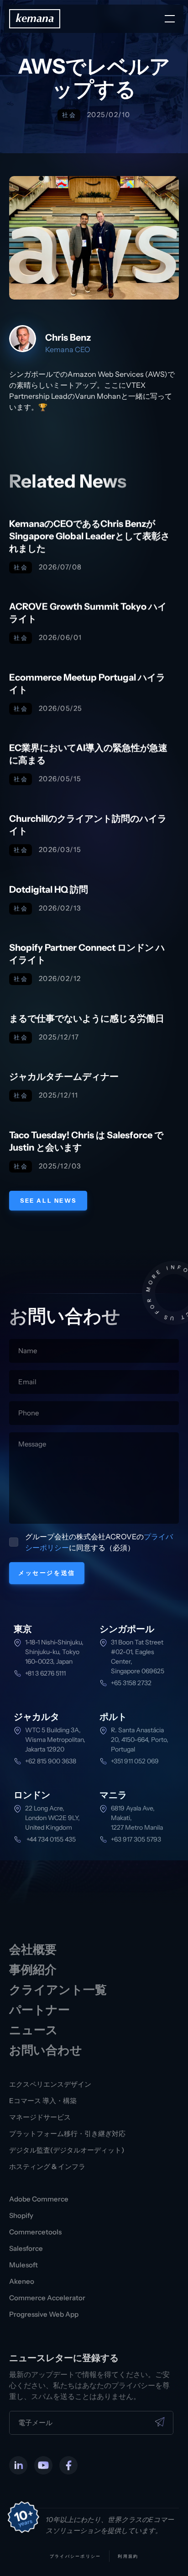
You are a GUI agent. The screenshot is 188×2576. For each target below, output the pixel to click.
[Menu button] (170, 19)
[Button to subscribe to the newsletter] (160, 2422)
